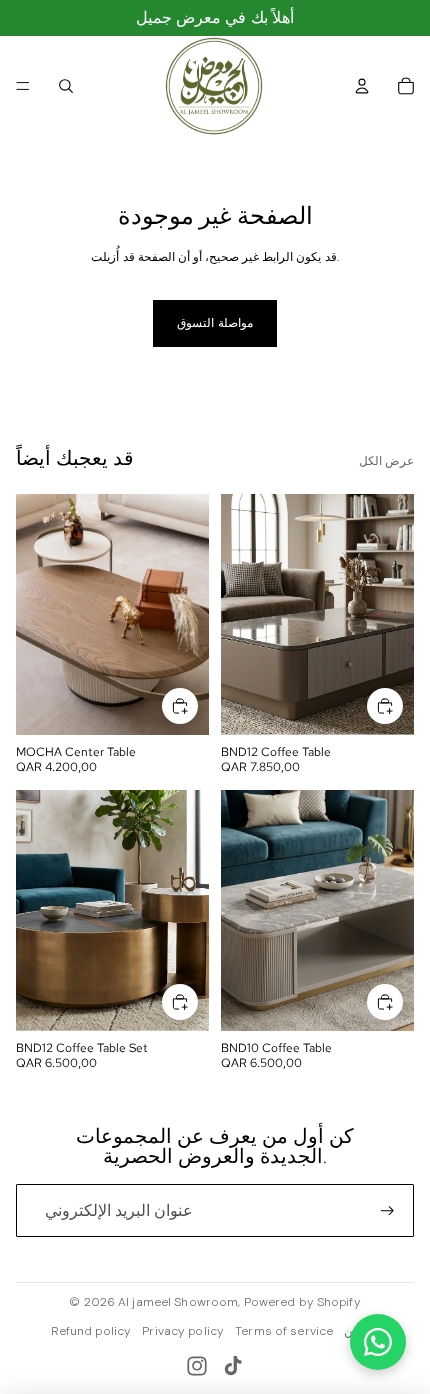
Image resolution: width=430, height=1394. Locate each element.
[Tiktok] (233, 1366)
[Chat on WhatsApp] (378, 1342)
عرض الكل (386, 461)
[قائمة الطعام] (23, 86)
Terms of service (284, 1331)
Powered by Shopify (302, 1302)
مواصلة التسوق (214, 323)
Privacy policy (183, 1331)
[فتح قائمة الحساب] (362, 86)
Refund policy (91, 1331)
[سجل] (387, 1210)
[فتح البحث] (66, 86)
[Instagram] (197, 1366)
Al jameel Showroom (178, 1302)
